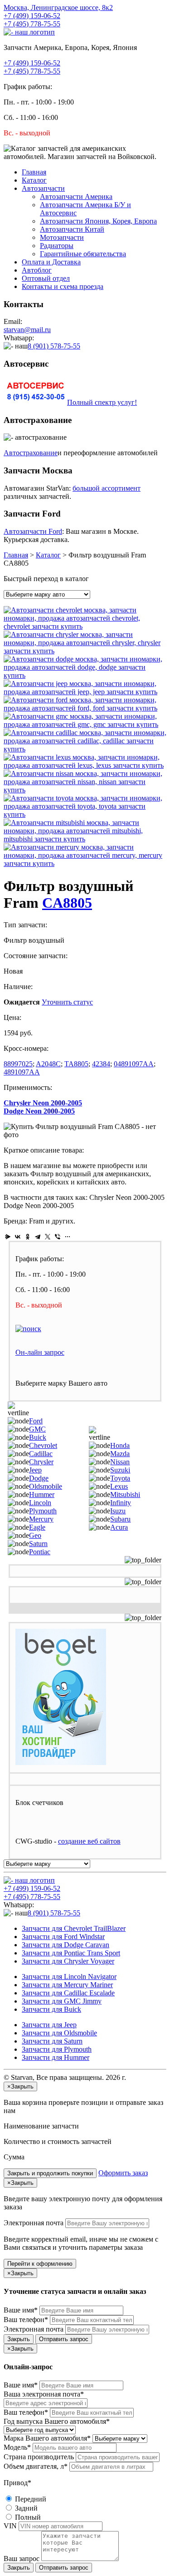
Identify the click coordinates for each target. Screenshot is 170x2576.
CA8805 (67, 903)
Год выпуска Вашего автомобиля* (57, 2421)
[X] (48, 1237)
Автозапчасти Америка (76, 196)
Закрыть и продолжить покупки (50, 2173)
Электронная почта (34, 2223)
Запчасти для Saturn (52, 2041)
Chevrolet (43, 1445)
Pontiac (40, 1552)
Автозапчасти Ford (33, 531)
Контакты (63, 286)
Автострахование (31, 453)
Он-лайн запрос (40, 1352)
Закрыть (19, 2339)
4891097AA (22, 1072)
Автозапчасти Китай (72, 229)
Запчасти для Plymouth (57, 2049)
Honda (120, 1445)
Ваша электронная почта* (44, 2394)
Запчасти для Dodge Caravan (66, 1945)
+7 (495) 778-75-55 (32, 24)
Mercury (41, 1519)
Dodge (39, 1478)
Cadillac (41, 1454)
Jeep (35, 1470)
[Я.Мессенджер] (8, 1237)
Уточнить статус (67, 1002)
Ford (36, 1421)
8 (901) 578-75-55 (54, 346)
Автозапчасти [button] (43, 188)
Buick (38, 1437)
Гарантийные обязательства (83, 254)
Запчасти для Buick (51, 2009)
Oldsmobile (46, 1486)
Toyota (120, 1478)
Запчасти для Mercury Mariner (67, 1985)
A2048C (48, 1064)
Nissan (120, 1462)
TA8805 (76, 1064)
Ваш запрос (22, 2559)
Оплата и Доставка (51, 262)
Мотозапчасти (62, 237)
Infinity (121, 1503)
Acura (119, 1527)
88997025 (18, 1064)
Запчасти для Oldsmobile (59, 2033)
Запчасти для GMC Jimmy (62, 2001)
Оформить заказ (123, 2173)
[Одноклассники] (28, 1237)
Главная (34, 172)
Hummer (42, 1494)
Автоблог (37, 270)
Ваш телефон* (26, 2320)
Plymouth (43, 1511)
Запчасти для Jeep (49, 2025)
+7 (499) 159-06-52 (32, 16)
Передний (30, 2499)
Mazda (120, 1454)
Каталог (34, 180)
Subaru (120, 1519)
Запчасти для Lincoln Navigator (69, 1977)
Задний (25, 2508)
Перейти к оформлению (40, 2264)
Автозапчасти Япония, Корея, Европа (98, 221)
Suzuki (120, 1470)
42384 (101, 1064)
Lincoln (40, 1503)
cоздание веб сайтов (89, 1841)
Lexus (119, 1486)
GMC (37, 1429)
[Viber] (58, 1237)
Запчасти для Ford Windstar (63, 1937)
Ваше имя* (21, 2310)
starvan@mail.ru (27, 330)
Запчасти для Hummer (56, 2057)
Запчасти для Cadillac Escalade (68, 1993)
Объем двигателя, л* (36, 2466)
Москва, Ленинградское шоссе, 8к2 (58, 7)
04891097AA (134, 1064)
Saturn (38, 1544)
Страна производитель (39, 2457)
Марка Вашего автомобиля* (47, 2438)
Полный (27, 2517)
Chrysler (41, 1462)
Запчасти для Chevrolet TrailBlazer (74, 1928)
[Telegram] (38, 1237)
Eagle (37, 1527)
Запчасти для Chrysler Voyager (68, 1961)
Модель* (17, 2447)
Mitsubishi (125, 1494)
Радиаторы (57, 246)
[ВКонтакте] (18, 1237)
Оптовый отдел (46, 278)
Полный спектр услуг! (102, 402)
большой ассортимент (107, 488)
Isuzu (118, 1511)
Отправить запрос (64, 2339)
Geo (35, 1535)
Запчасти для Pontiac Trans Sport (71, 1953)
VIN (10, 2526)
